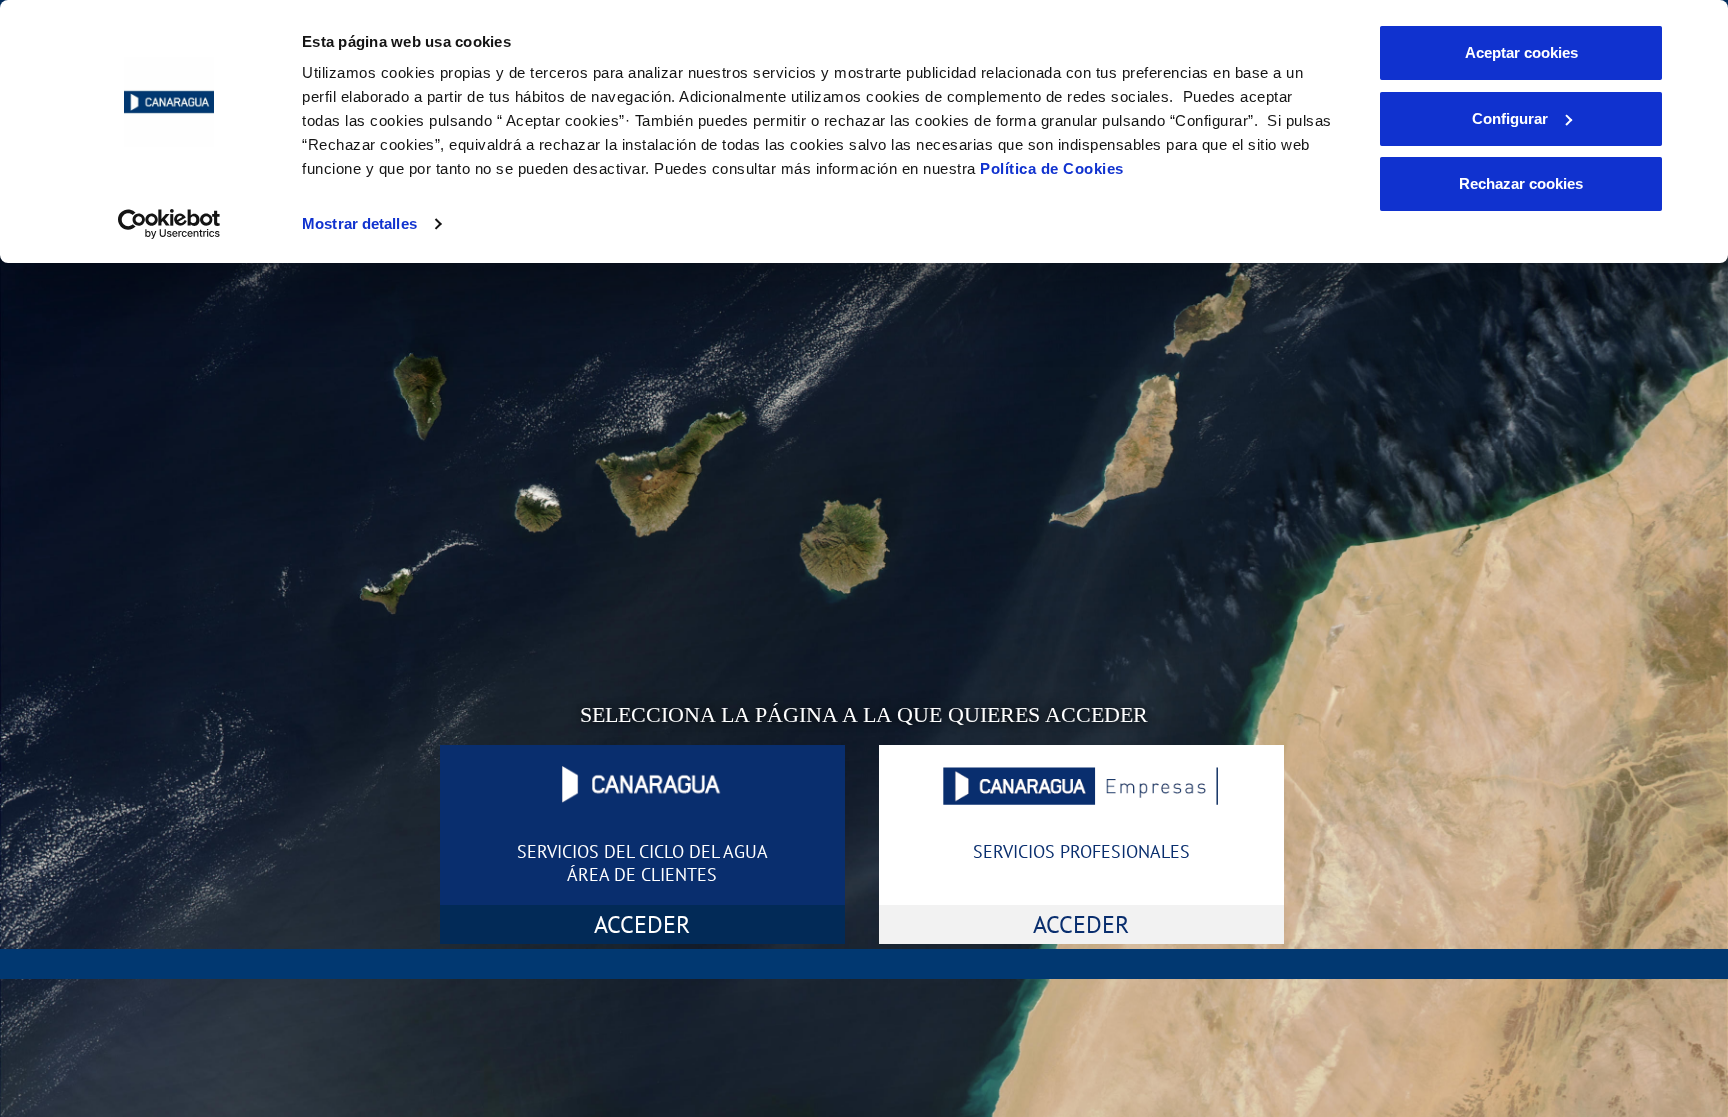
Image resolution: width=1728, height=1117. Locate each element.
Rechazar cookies (1521, 183)
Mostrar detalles (359, 223)
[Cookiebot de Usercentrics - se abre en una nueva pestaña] (169, 224)
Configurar (1510, 118)
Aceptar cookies (1521, 52)
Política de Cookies (1052, 168)
